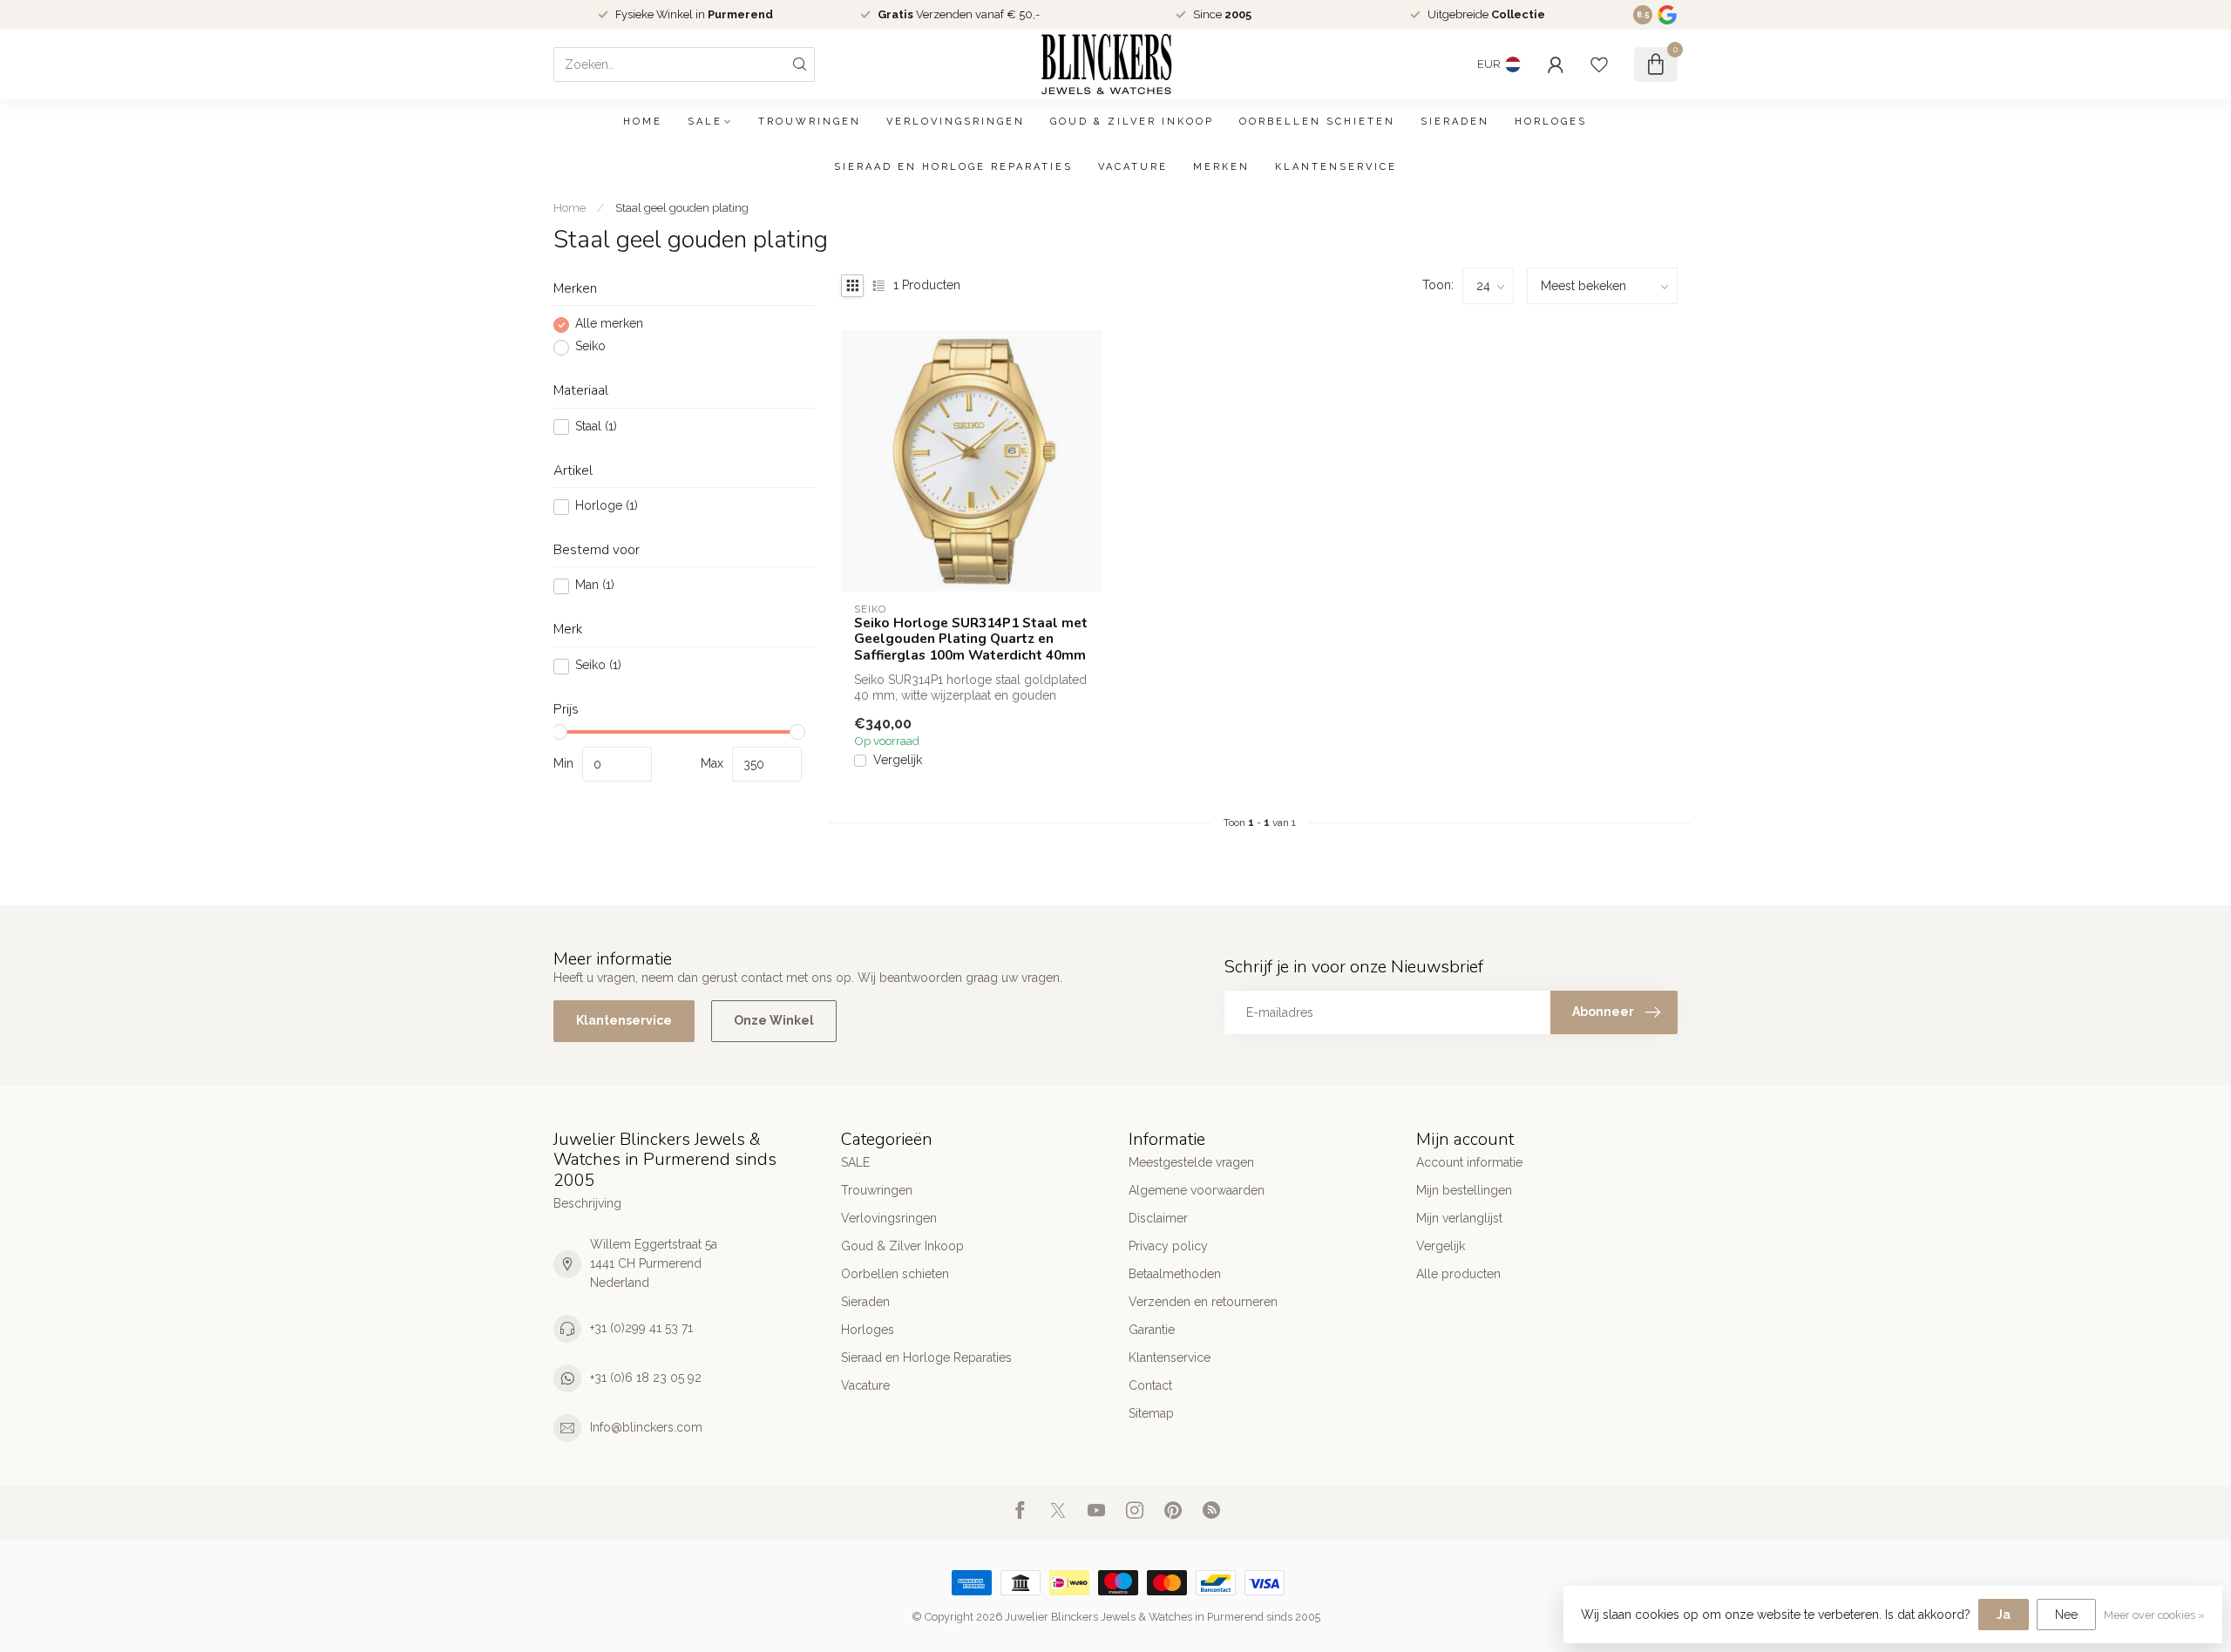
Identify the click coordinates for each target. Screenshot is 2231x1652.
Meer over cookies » (2154, 1615)
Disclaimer (1158, 1218)
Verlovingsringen (956, 122)
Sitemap (1151, 1413)
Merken (1221, 167)
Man (595, 586)
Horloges (1551, 122)
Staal (596, 427)
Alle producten (1458, 1274)
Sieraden (1455, 122)
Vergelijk (898, 760)
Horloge (607, 507)
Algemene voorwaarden (1197, 1190)
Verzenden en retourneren (1203, 1302)
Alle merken (609, 325)
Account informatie (1469, 1162)
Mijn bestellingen (1464, 1190)
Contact (1150, 1385)
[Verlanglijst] (1599, 64)
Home (643, 122)
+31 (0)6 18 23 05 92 (646, 1378)
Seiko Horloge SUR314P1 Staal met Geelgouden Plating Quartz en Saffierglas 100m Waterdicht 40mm (971, 639)
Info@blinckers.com (646, 1427)
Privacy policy (1168, 1246)
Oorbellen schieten (1317, 122)
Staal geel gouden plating (682, 207)
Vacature (1133, 167)
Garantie (1152, 1330)
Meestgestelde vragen (1191, 1162)
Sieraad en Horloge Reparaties (953, 167)
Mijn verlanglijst (1459, 1218)
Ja (2004, 1615)
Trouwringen (810, 122)
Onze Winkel (774, 1020)
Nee (2066, 1615)
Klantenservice (1336, 167)
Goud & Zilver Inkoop (1132, 122)
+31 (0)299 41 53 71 (641, 1328)
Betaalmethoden (1175, 1274)
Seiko (590, 347)
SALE (705, 122)
